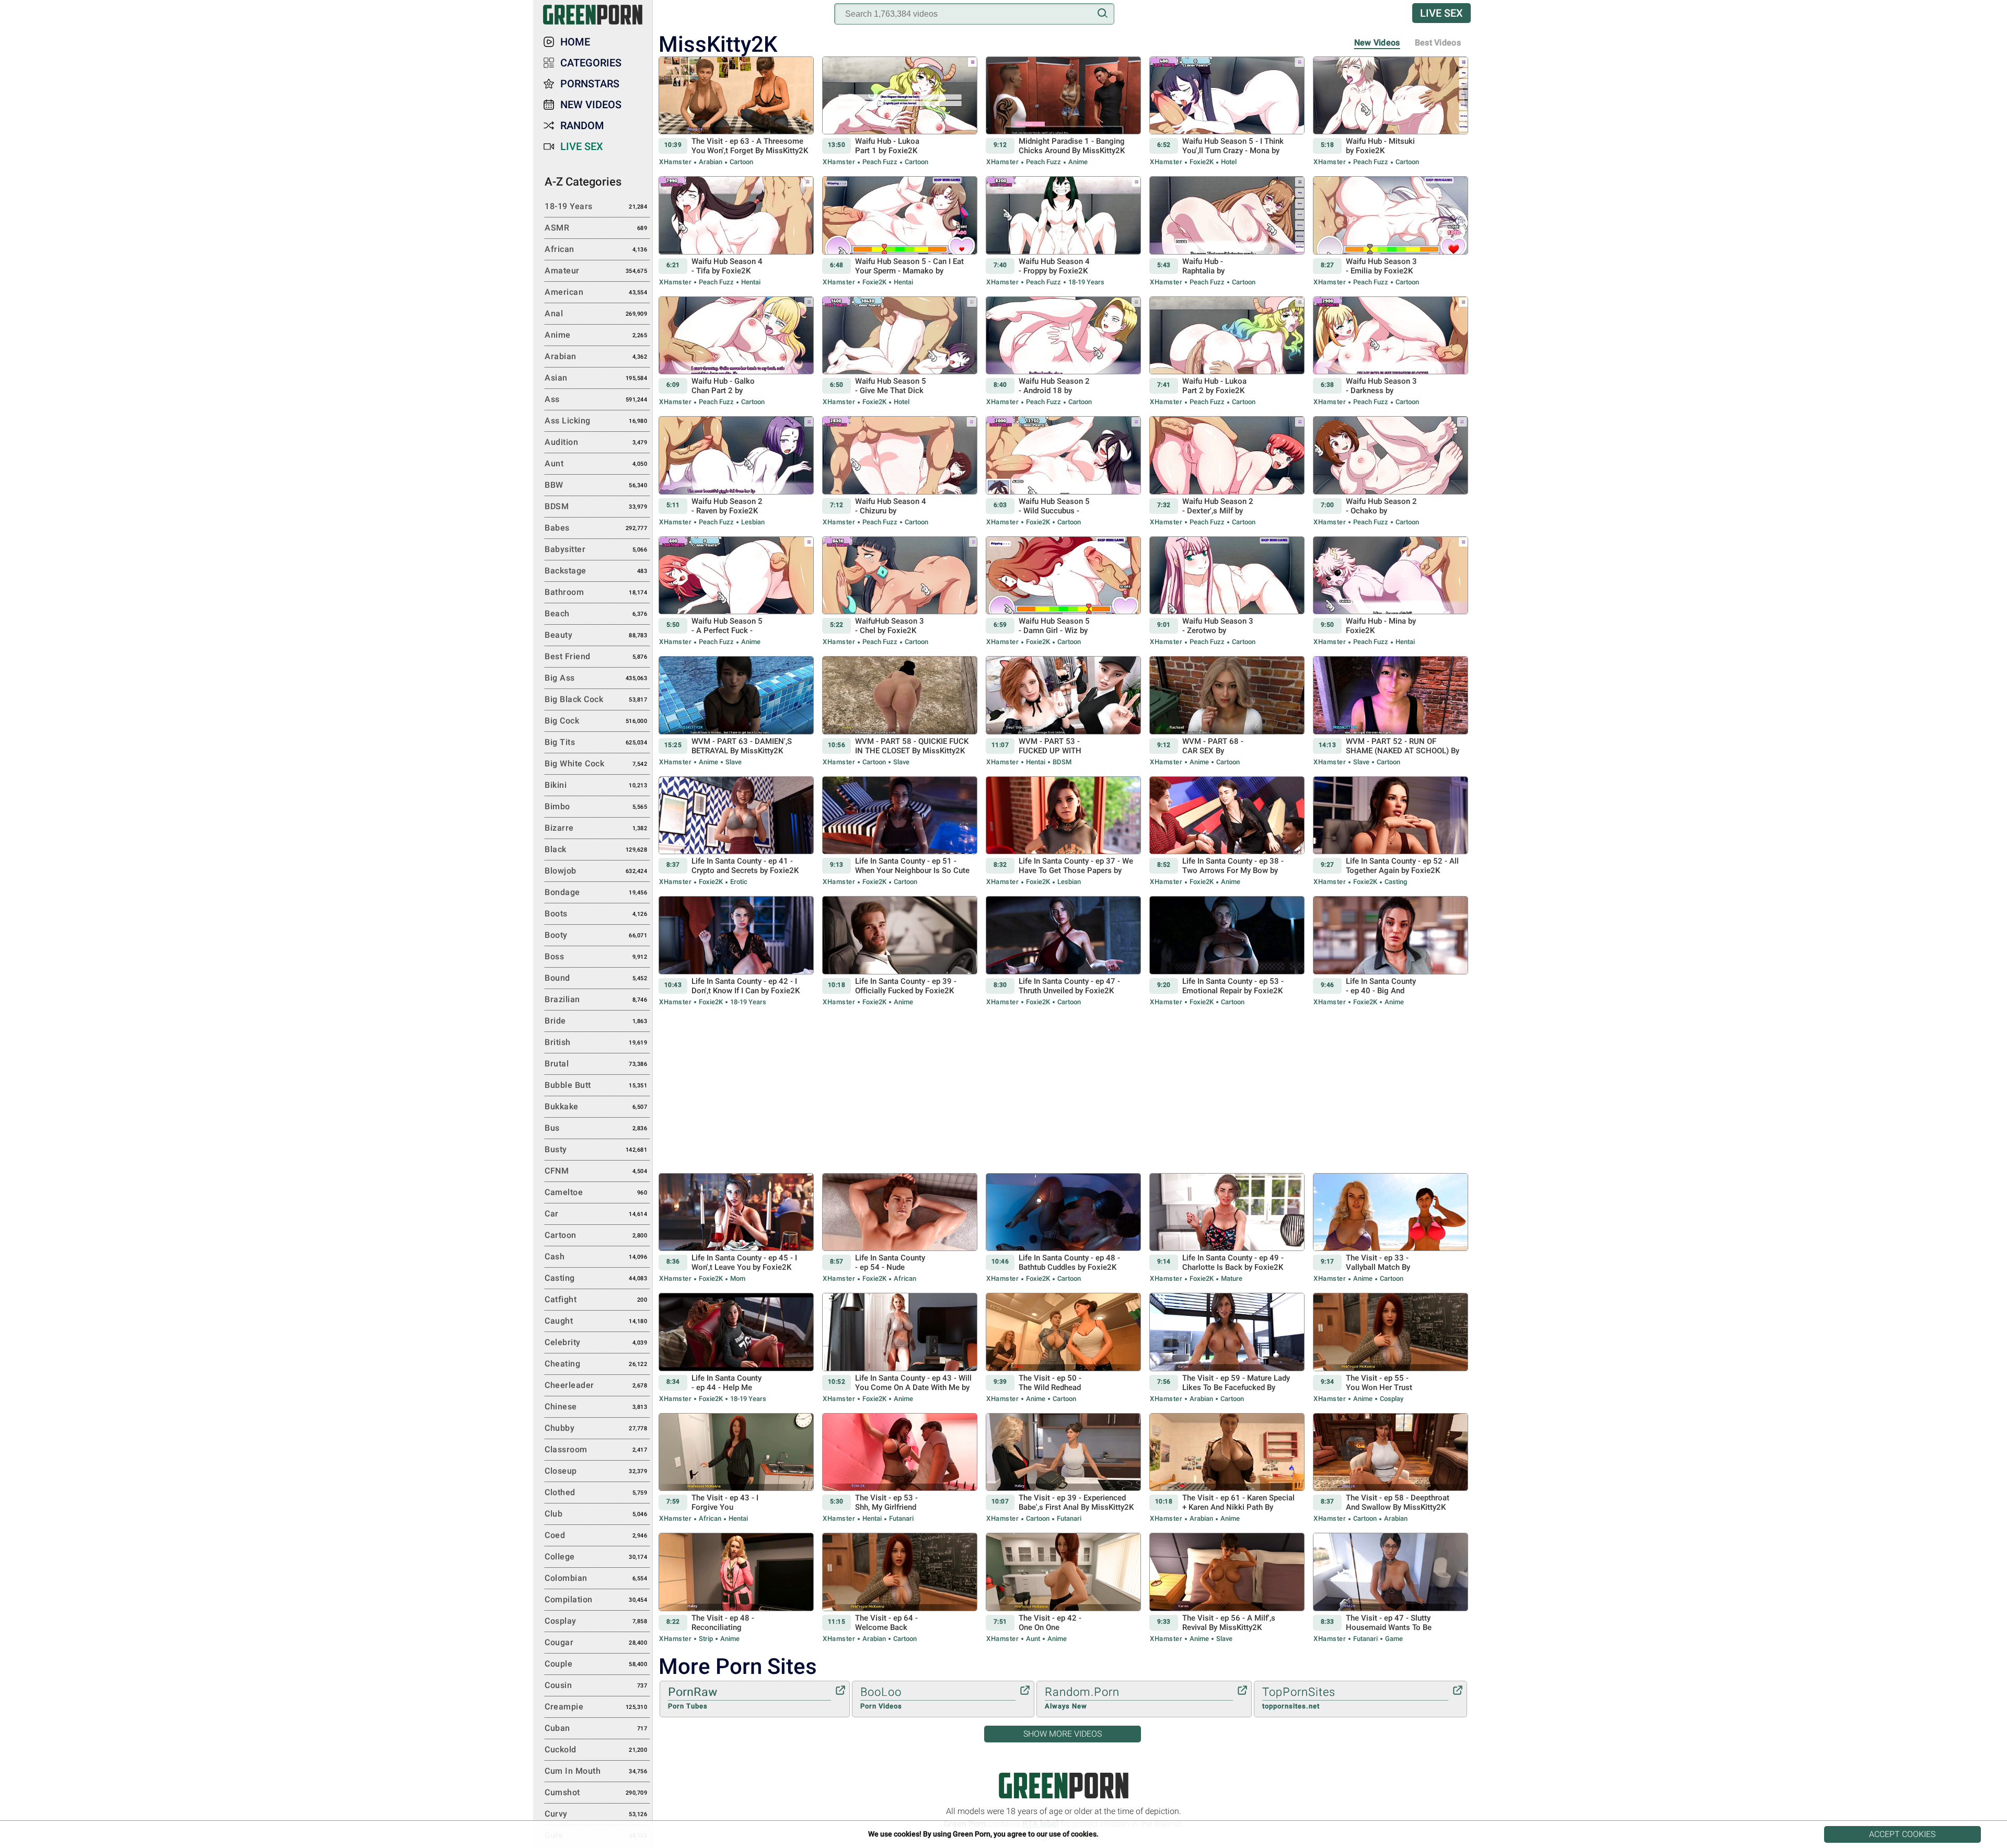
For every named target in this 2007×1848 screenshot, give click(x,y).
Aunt (1033, 1639)
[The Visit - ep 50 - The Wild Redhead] (1063, 1348)
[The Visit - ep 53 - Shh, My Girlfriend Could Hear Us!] (900, 1468)
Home (575, 42)
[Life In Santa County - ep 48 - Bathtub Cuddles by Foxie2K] (1063, 1229)
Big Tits (596, 742)
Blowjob (596, 871)
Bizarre (596, 828)
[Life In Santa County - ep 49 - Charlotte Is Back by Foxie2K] (1227, 1229)
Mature (1231, 1278)
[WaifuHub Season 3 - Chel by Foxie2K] (900, 592)
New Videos (1377, 43)
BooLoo (881, 1698)
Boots (596, 914)
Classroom (596, 1449)
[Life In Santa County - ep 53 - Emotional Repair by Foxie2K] (1227, 951)
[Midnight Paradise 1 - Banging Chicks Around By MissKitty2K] (1063, 112)
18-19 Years (1086, 282)
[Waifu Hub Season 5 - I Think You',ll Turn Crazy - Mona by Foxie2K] (1227, 112)
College (596, 1557)
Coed (596, 1535)
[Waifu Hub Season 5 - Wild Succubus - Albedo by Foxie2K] (1063, 472)
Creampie (596, 1707)
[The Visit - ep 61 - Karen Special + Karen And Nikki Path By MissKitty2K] (1227, 1468)
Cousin (596, 1685)
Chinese (596, 1407)
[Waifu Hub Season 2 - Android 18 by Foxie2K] (1063, 352)
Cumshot (596, 1792)
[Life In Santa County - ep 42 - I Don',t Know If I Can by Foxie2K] (736, 951)
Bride (596, 1021)
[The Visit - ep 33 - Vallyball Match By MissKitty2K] (1391, 1229)
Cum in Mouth (596, 1771)
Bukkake (596, 1106)
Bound (596, 978)
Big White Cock (596, 764)
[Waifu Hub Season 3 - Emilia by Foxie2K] (1391, 232)
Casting (1395, 882)
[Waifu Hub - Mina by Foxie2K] (1391, 592)
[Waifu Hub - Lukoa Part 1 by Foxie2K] (900, 112)
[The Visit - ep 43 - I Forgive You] (736, 1468)
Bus (596, 1128)
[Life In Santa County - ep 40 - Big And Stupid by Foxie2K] (1391, 951)
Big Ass (596, 678)
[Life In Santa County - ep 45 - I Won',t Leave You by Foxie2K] (736, 1229)
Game (1393, 1639)
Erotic (738, 882)
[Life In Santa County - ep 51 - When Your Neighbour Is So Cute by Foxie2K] (900, 832)
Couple (596, 1664)
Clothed (596, 1492)
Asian (596, 378)
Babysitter (596, 549)
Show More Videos (1063, 1734)
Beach (596, 613)
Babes (596, 528)
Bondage (596, 892)
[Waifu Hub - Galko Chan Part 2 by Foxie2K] (736, 352)
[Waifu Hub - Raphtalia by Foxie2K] (1227, 232)
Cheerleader (596, 1385)
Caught (596, 1321)
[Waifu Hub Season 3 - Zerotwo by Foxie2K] (1227, 592)
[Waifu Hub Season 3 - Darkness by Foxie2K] (1391, 352)
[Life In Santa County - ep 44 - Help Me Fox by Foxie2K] (736, 1348)
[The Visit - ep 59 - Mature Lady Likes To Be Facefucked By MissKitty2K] (1227, 1348)
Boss (596, 956)
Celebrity (596, 1342)
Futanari (901, 1518)
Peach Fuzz (880, 162)
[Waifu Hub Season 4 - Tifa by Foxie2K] (736, 232)
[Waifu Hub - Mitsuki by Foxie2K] (1391, 112)
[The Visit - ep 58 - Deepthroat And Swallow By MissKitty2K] (1391, 1468)
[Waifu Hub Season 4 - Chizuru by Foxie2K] (900, 472)
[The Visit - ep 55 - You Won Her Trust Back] (1391, 1348)
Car (596, 1214)
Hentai (750, 282)
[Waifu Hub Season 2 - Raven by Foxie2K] (736, 472)
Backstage (596, 571)
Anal (596, 313)
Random (582, 125)
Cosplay (1391, 1399)
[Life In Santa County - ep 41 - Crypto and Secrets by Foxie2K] (736, 832)
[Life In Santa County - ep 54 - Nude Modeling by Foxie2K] (900, 1229)
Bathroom (596, 592)
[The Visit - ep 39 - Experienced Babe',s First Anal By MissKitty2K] (1063, 1468)
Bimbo (596, 806)
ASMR (596, 228)
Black (596, 849)
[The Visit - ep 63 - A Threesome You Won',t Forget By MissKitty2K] (736, 112)
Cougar (596, 1642)
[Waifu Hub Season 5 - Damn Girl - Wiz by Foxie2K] (1063, 592)
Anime (1077, 162)
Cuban (596, 1728)
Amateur (596, 271)
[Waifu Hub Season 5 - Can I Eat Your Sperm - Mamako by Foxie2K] (900, 232)
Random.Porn (1082, 1698)
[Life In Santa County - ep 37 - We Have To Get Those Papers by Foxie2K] (1063, 832)
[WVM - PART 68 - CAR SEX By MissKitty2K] (1227, 711)
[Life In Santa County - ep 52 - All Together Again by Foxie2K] (1391, 832)
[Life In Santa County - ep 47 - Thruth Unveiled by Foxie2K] (1063, 951)
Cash (596, 1256)
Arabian (711, 162)
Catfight (596, 1299)
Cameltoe (596, 1192)
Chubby (596, 1428)
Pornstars (590, 84)
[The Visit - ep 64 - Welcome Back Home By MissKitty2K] (900, 1588)
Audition (596, 442)
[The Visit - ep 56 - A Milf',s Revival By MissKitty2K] (1227, 1588)
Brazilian (596, 999)
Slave (733, 762)
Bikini (596, 785)
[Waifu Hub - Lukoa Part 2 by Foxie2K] (1227, 352)
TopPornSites (1299, 1698)
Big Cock (596, 721)
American (596, 292)
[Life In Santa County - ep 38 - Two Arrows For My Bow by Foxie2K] (1227, 832)
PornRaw (693, 1698)
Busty (596, 1149)
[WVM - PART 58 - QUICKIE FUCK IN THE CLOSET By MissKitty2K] (900, 711)
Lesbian (752, 522)
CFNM (596, 1171)
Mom (737, 1278)
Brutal (596, 1064)
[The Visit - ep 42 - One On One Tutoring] (1063, 1588)
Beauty (596, 635)
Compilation (596, 1599)
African (904, 1278)
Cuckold (596, 1749)
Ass (596, 399)
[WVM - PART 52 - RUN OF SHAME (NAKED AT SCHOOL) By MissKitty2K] (1391, 711)
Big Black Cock (596, 699)
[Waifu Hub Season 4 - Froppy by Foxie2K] (1063, 232)
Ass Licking (596, 421)
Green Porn (1064, 1786)
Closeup (596, 1471)
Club (596, 1514)
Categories (591, 63)
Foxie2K (1202, 162)
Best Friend (596, 656)
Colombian (596, 1578)
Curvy (596, 1814)
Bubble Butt (596, 1085)
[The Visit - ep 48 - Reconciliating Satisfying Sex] (736, 1588)
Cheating (596, 1364)
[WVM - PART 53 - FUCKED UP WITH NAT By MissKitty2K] (1063, 711)
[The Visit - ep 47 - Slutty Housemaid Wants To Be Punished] (1391, 1588)
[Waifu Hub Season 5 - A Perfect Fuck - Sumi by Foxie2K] (736, 592)
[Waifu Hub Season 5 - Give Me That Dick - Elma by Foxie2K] (900, 352)
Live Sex (1441, 13)
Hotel (1228, 162)
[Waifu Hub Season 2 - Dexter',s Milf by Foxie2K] (1227, 472)
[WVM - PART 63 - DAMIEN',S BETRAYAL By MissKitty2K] (736, 711)
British (596, 1042)
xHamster (675, 162)
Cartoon (741, 162)
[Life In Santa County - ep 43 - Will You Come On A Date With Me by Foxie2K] (900, 1348)
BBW (596, 485)
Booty (596, 935)
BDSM (1061, 762)
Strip (706, 1639)
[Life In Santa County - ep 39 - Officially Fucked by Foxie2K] (900, 951)
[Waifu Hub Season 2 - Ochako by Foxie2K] (1391, 472)
